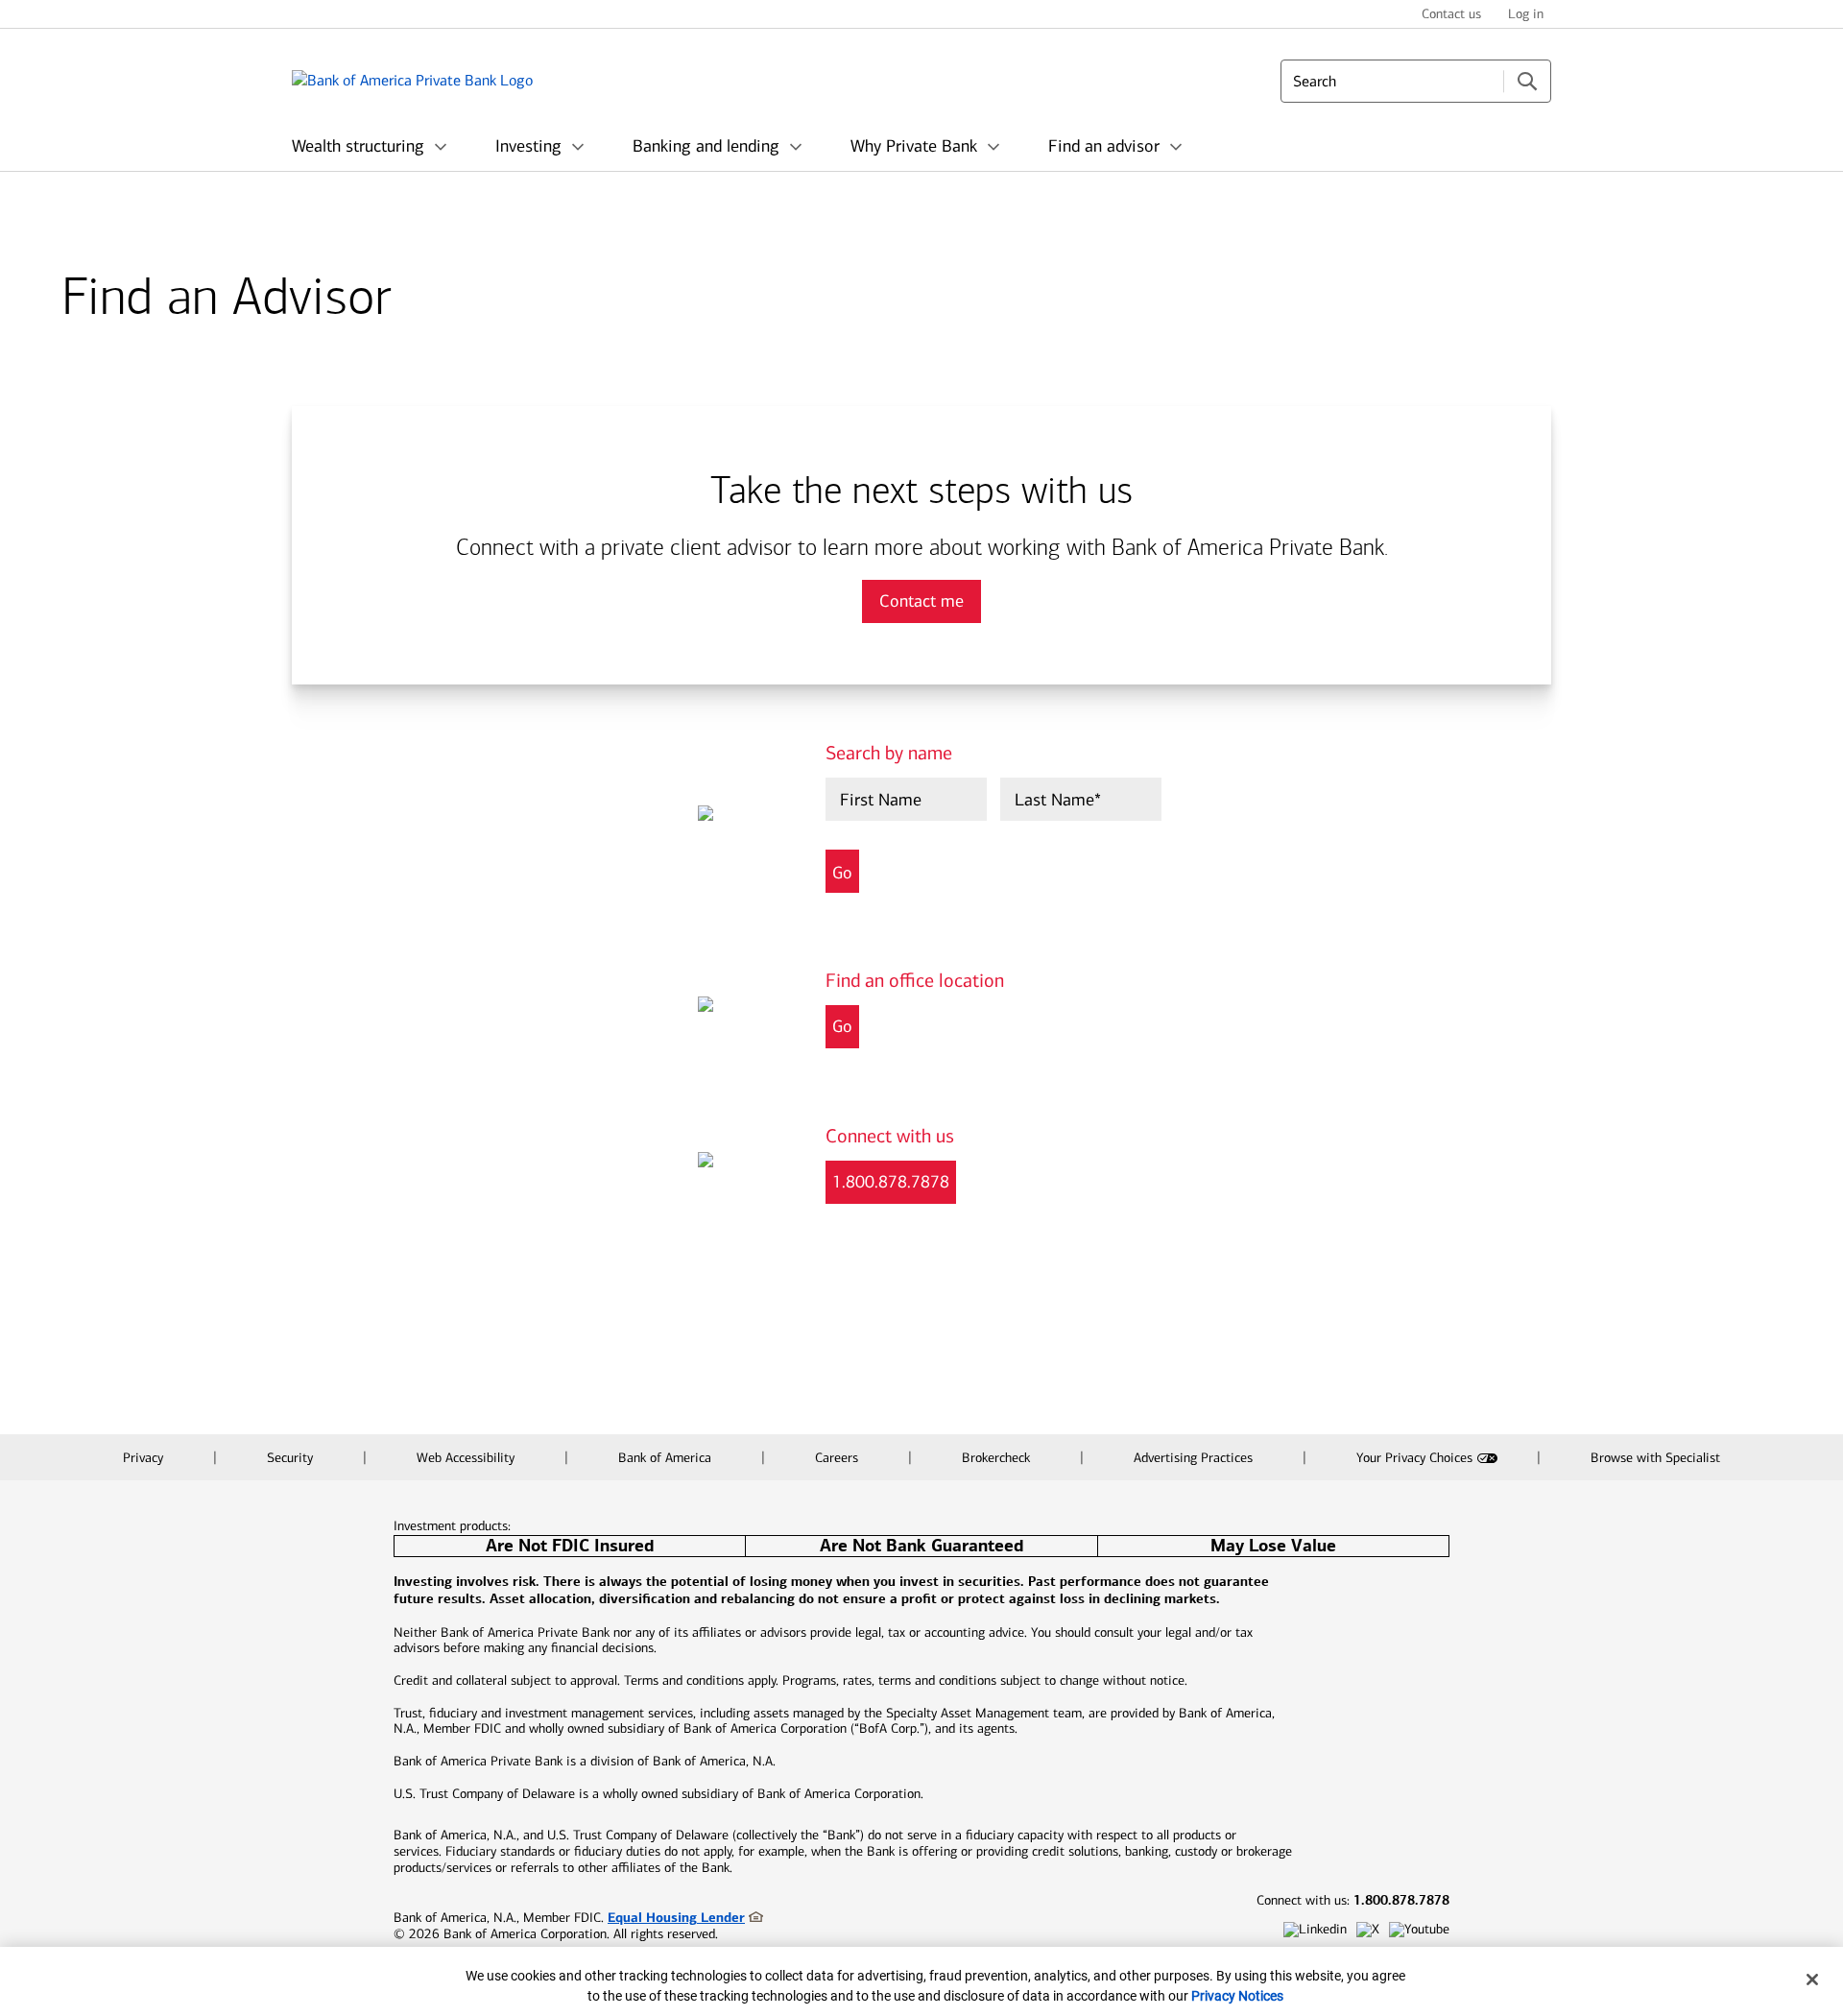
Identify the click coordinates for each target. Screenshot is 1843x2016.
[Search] (1527, 81)
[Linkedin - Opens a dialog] (1315, 1930)
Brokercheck (998, 1458)
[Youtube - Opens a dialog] (1419, 1930)
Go (842, 1026)
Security (292, 1458)
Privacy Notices (1237, 1996)
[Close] (1812, 1980)
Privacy (145, 1458)
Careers (838, 1458)
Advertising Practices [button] (1195, 1458)
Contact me (921, 601)
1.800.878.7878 (891, 1182)
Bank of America (667, 1458)
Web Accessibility (467, 1458)
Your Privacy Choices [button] (1414, 1458)
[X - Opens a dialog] (1368, 1930)
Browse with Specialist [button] (1655, 1458)
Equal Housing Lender (676, 1917)
